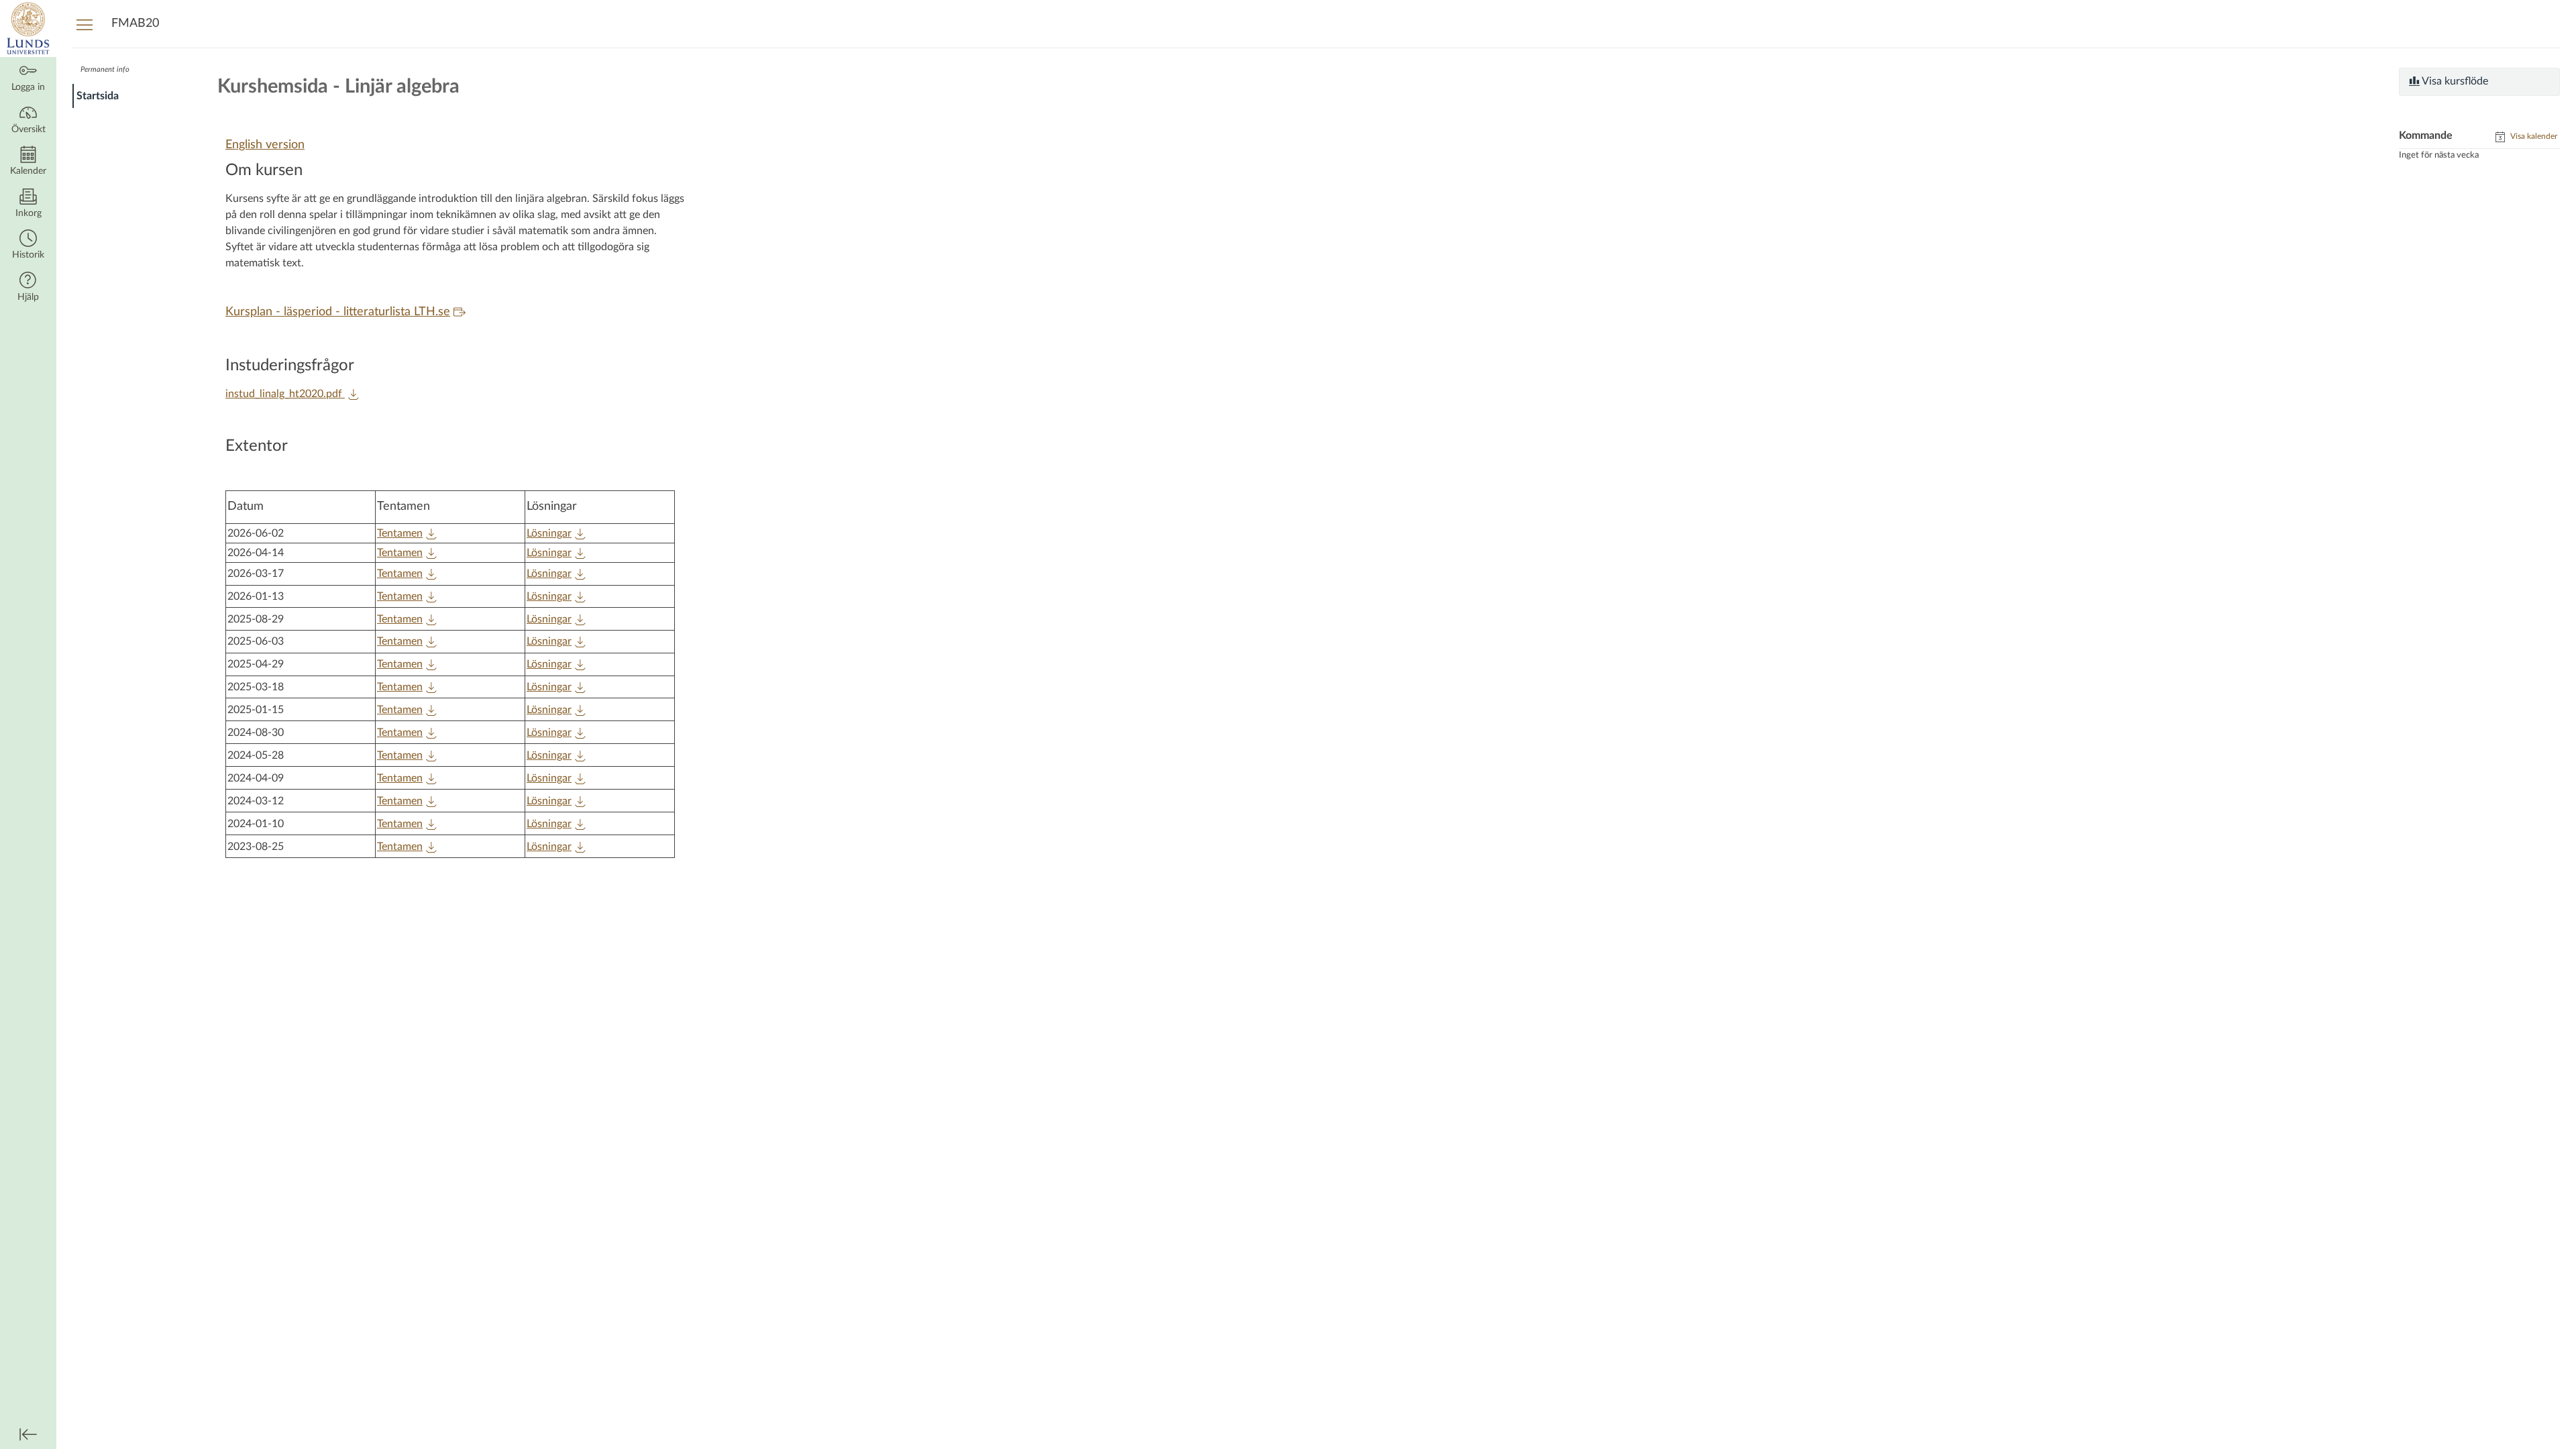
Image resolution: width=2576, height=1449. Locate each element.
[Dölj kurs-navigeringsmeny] (85, 24)
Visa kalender (2533, 136)
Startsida (98, 96)
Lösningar (549, 533)
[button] (28, 246)
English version (265, 145)
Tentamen (400, 533)
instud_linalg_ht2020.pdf (285, 394)
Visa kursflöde (2454, 81)
